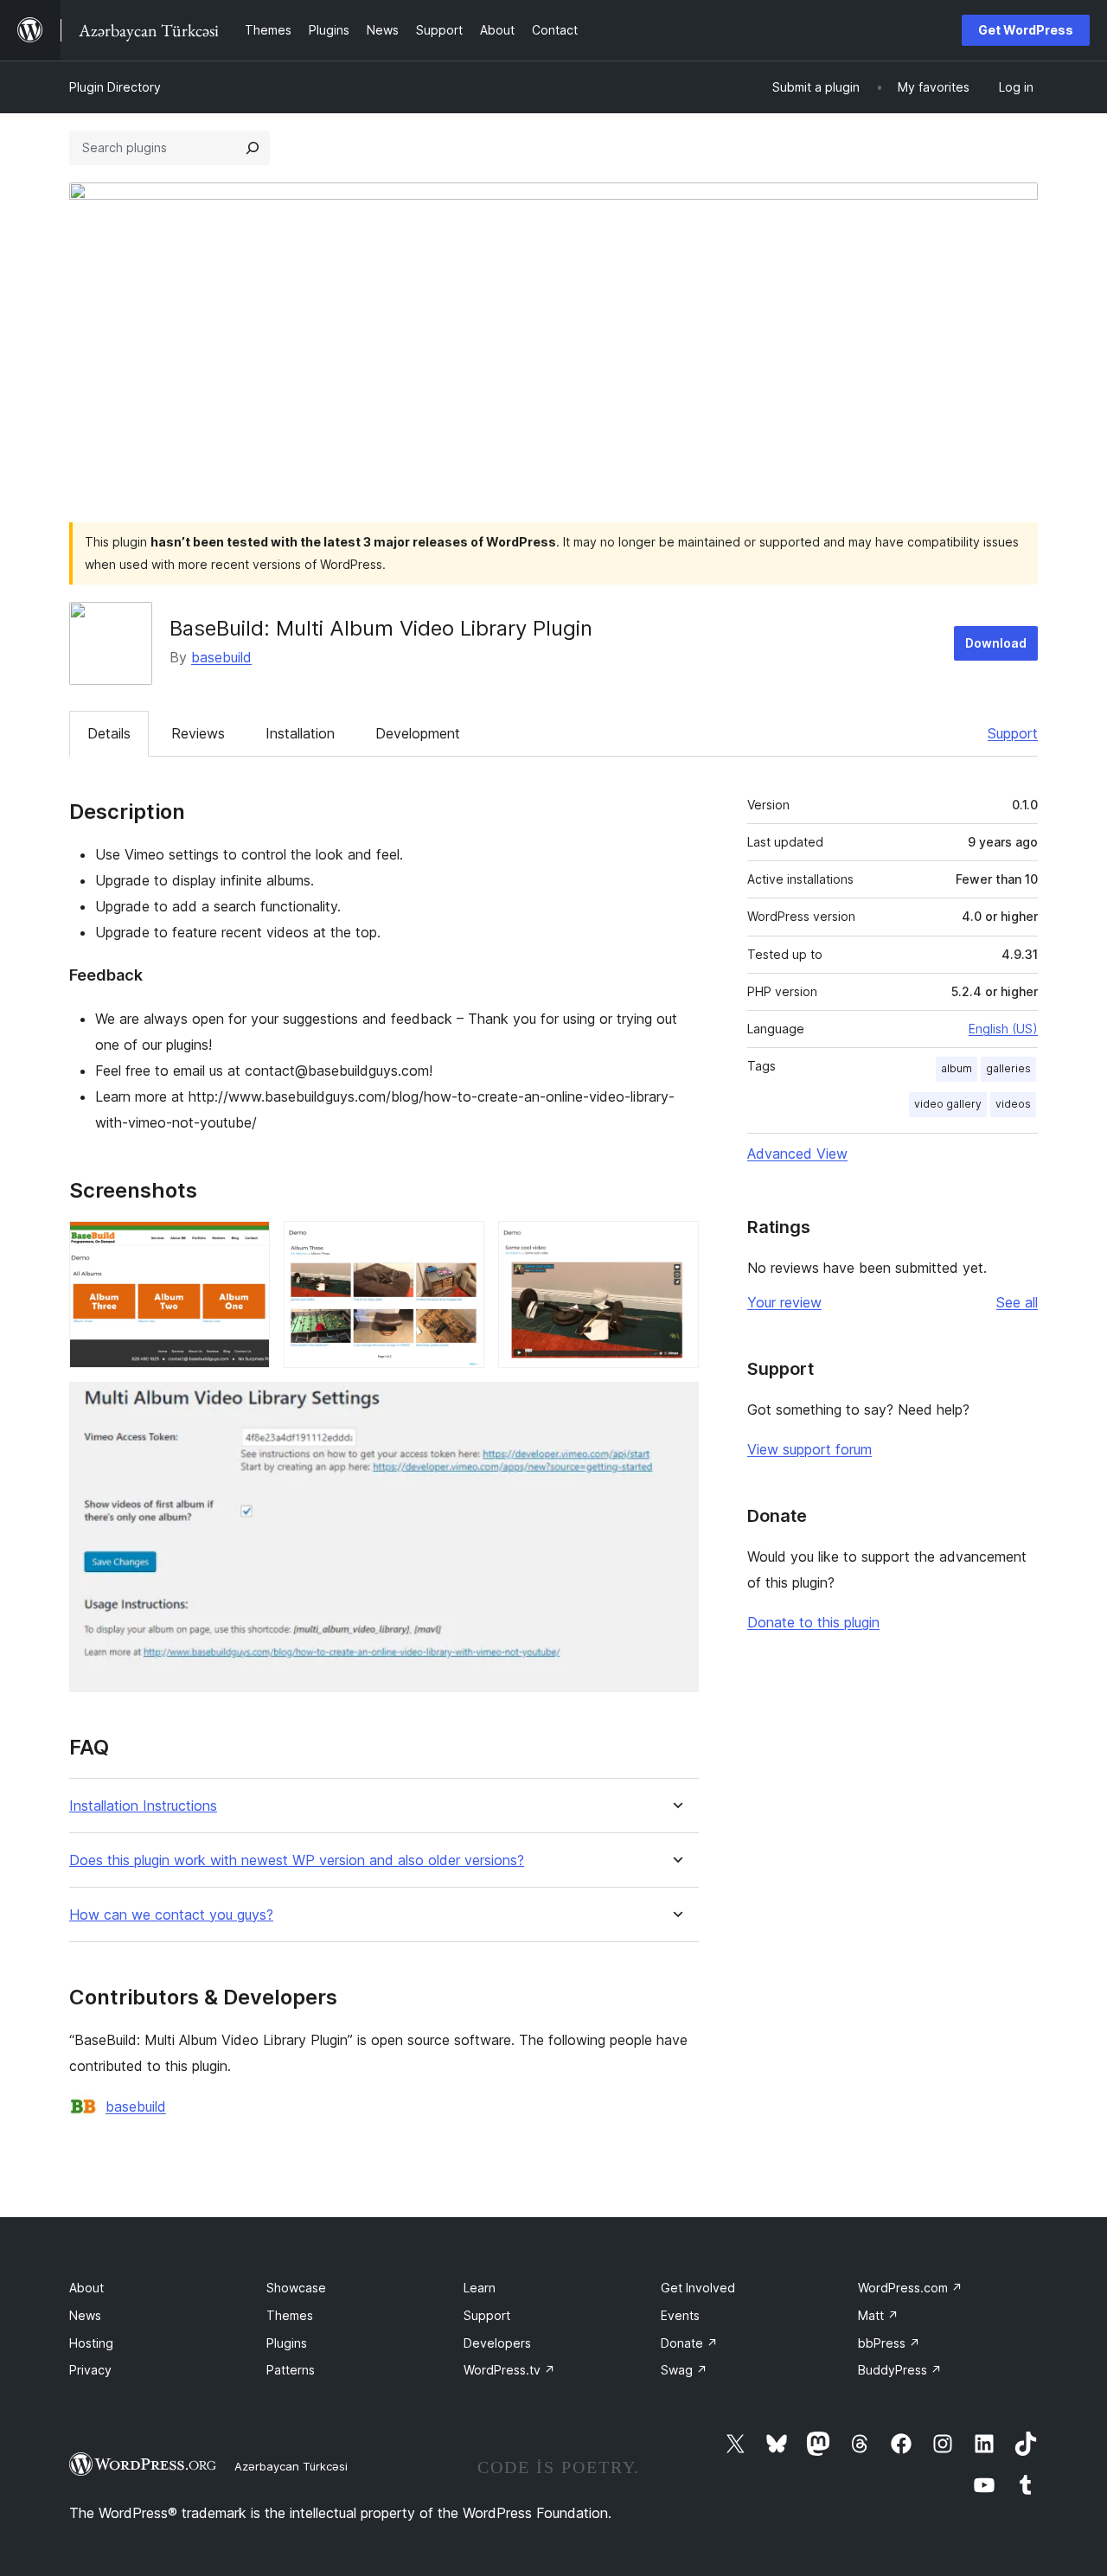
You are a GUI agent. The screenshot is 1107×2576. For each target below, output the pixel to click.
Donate (689, 2343)
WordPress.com (910, 2288)
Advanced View (797, 1154)
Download (996, 643)
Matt (878, 2315)
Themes (290, 2315)
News (85, 2315)
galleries (1008, 1068)
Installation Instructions (143, 1806)
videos (1013, 1104)
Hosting (91, 2343)
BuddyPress (900, 2370)
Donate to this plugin (813, 1622)
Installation (300, 733)
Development (418, 733)
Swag (684, 2370)
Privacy (90, 2370)
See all (1017, 1302)
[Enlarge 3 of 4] (675, 1244)
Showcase (296, 2288)
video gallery (948, 1104)
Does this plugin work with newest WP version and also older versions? (297, 1860)
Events (680, 2315)
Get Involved (698, 2288)
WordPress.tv (509, 2370)
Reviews (198, 733)
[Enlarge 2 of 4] (461, 1244)
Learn (480, 2288)
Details (109, 733)
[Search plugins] (253, 148)
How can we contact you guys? (171, 1915)
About (86, 2288)
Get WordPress (1026, 30)
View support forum (809, 1449)
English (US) (1003, 1029)
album (957, 1068)
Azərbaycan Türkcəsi (291, 2466)
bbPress (889, 2343)
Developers (497, 2343)
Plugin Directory (115, 87)
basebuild (221, 657)
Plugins (287, 2343)
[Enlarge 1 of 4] (246, 1244)
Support (1013, 733)
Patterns (291, 2370)
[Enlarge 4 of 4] (675, 1405)
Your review (784, 1302)
